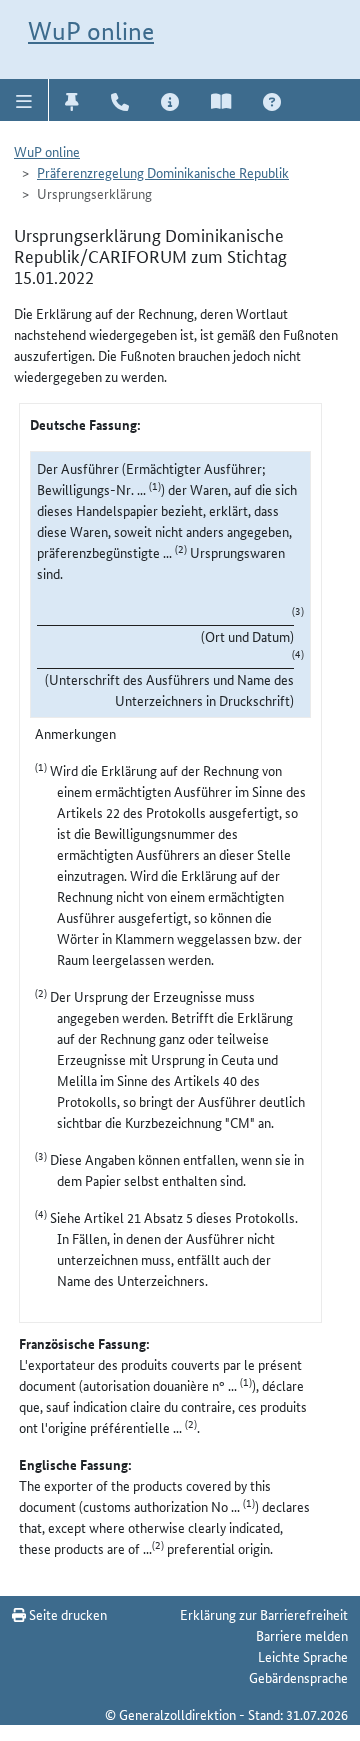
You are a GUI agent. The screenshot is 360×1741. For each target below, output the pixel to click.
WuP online (91, 31)
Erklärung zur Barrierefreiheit (264, 1614)
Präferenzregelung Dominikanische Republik (163, 172)
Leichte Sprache (303, 1656)
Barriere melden (302, 1635)
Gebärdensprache (298, 1677)
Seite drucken (66, 1614)
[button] (24, 100)
